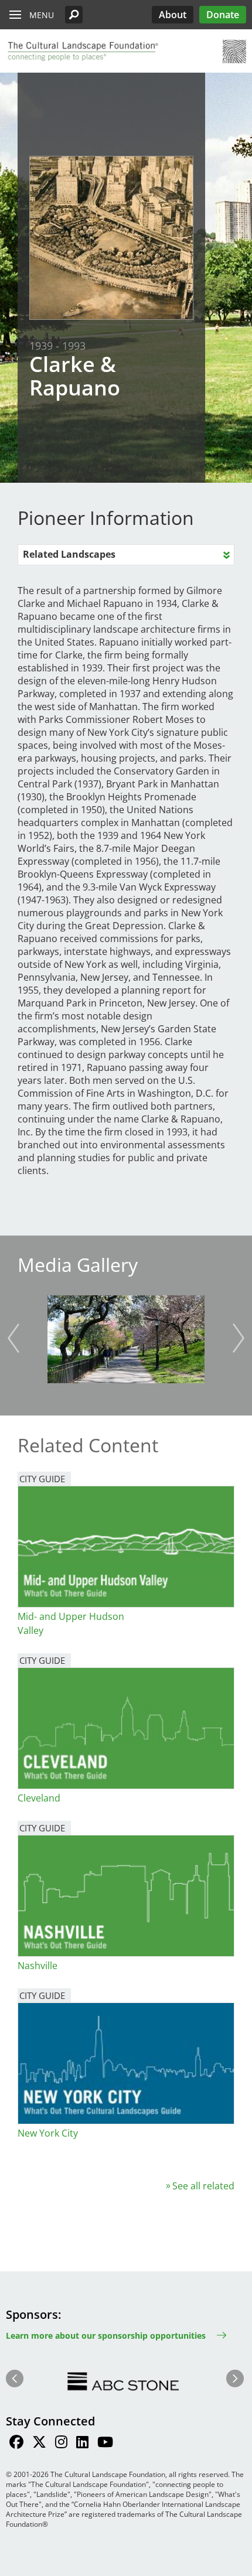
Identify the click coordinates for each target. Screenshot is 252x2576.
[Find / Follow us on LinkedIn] (82, 2444)
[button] (74, 15)
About (173, 15)
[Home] (82, 52)
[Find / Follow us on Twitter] (39, 2444)
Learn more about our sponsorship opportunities (106, 2336)
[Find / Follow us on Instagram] (61, 2444)
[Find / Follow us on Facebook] (16, 2444)
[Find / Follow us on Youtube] (105, 2444)
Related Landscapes (69, 554)
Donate (223, 15)
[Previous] (13, 1338)
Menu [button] (42, 15)
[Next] (239, 1338)
